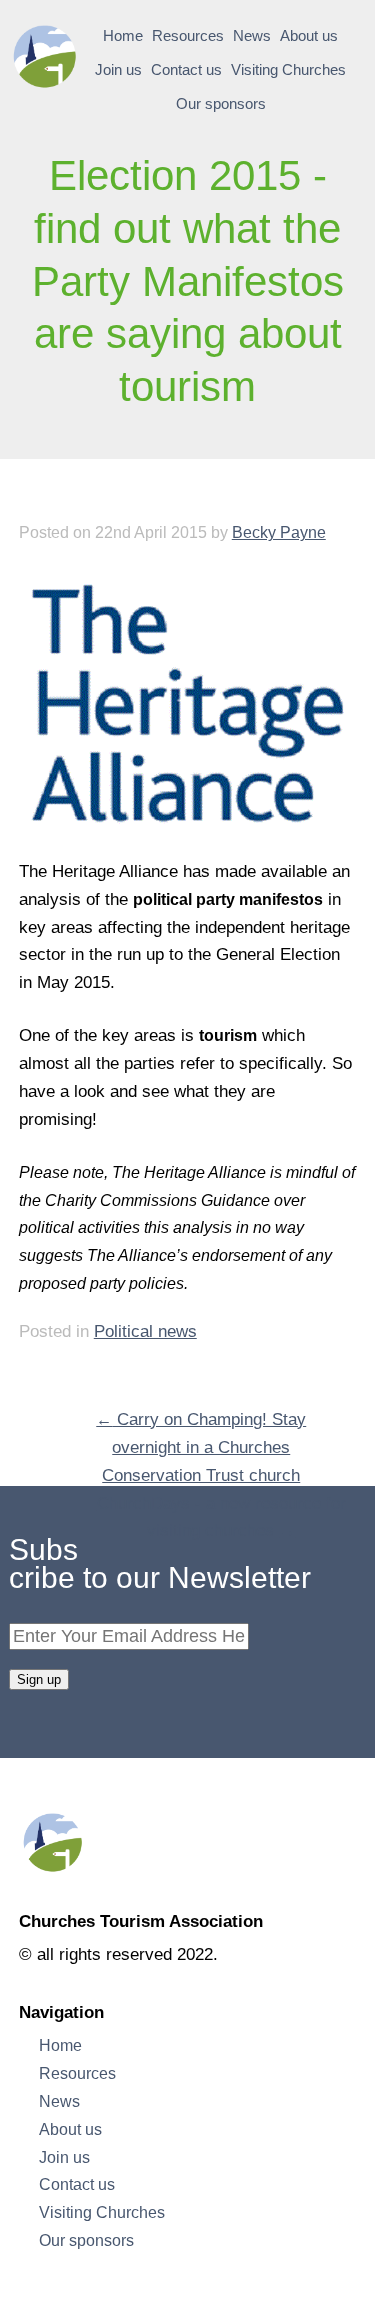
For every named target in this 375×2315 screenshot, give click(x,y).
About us (309, 36)
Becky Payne (279, 532)
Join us (118, 70)
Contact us (186, 70)
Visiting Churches (288, 70)
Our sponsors (221, 104)
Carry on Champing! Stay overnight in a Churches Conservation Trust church (201, 1447)
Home (123, 36)
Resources (188, 36)
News (252, 36)
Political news (145, 1331)
